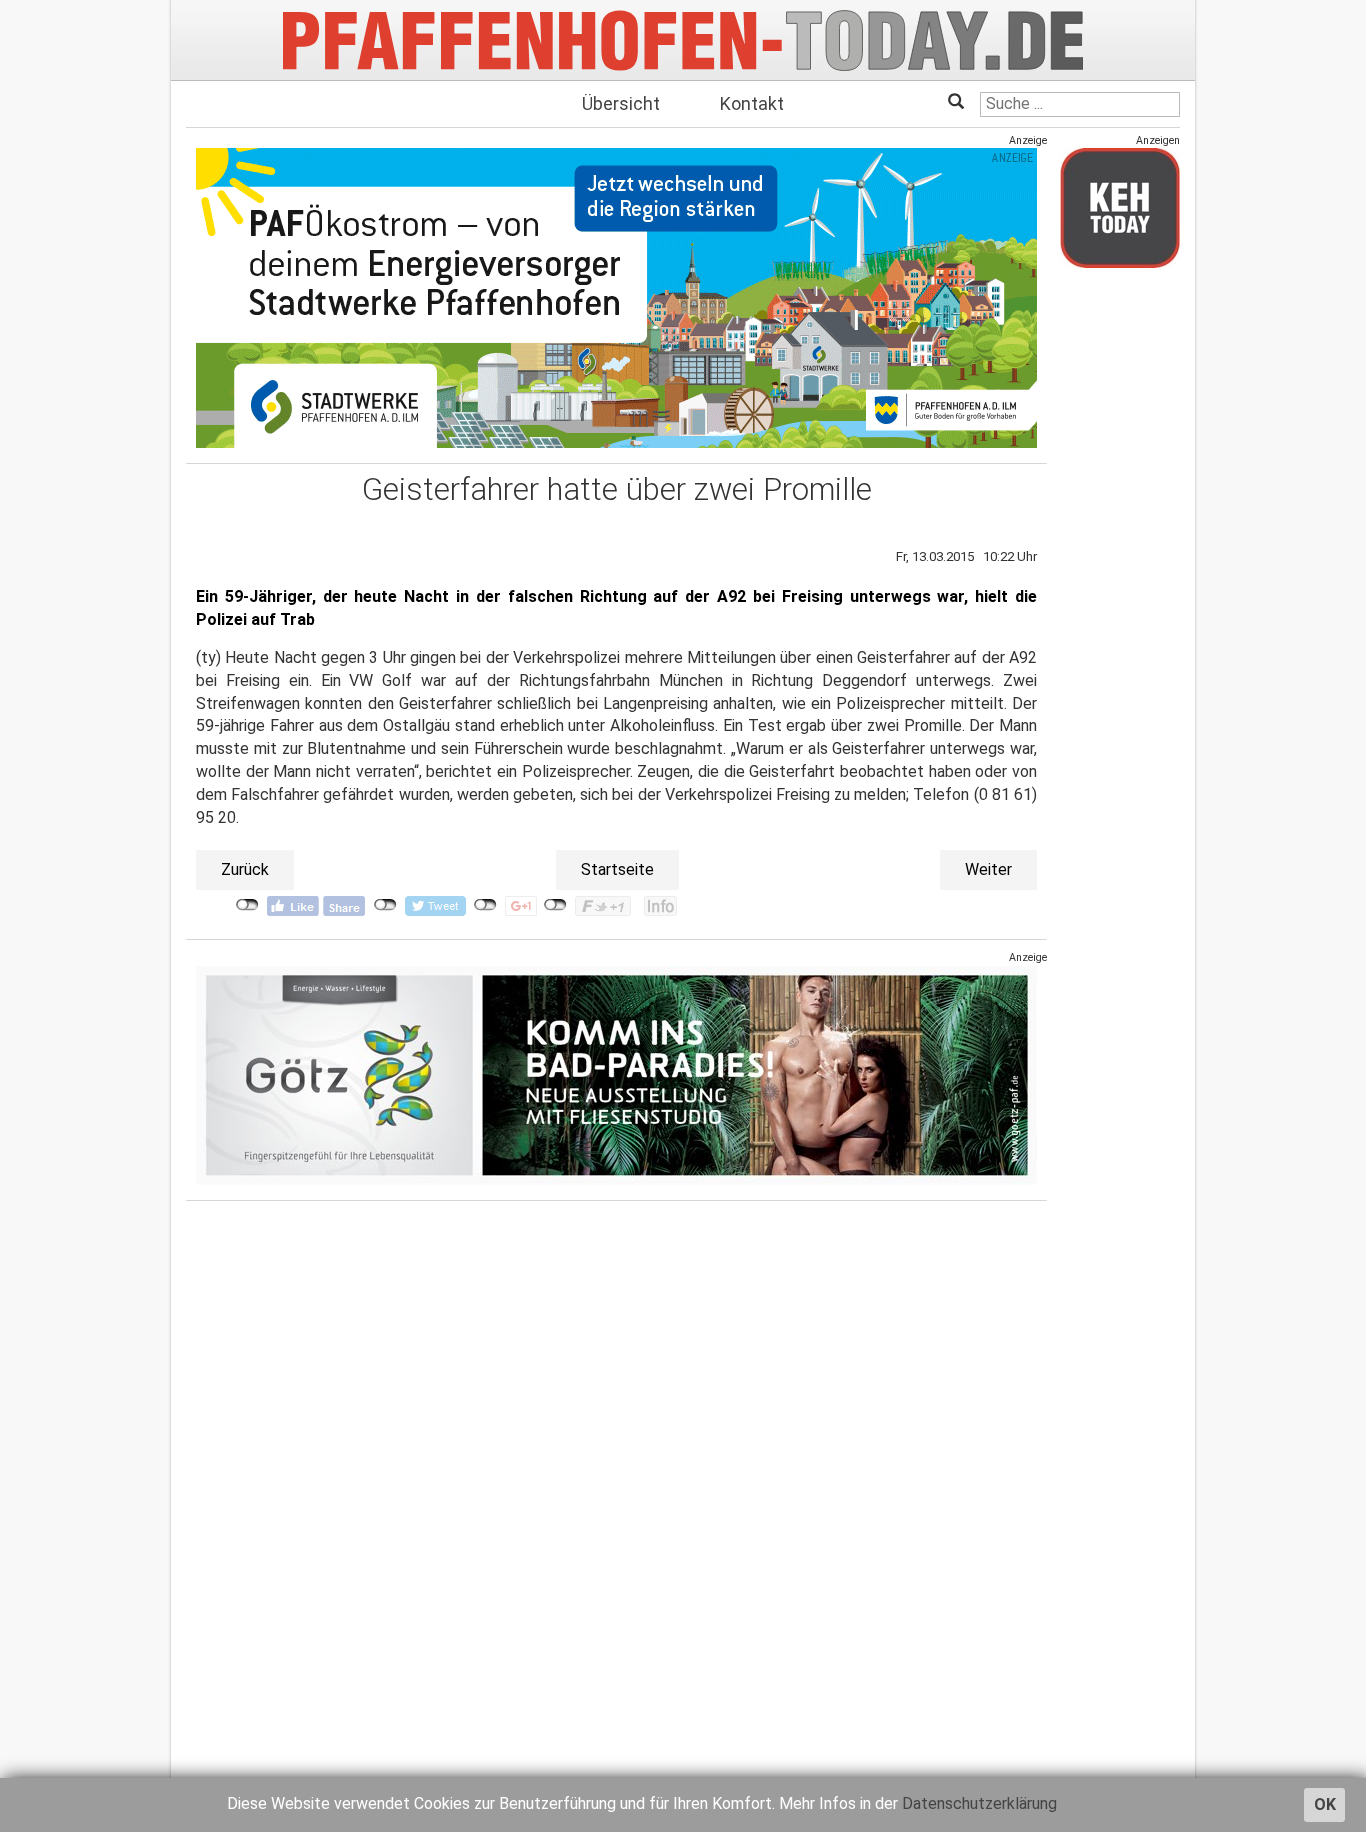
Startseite (617, 869)
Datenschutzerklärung (979, 1803)
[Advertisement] (1120, 583)
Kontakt (752, 103)
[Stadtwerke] (616, 297)
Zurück (245, 869)
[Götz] (616, 1074)
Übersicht (621, 103)
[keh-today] (1120, 207)
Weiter (988, 869)
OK (1325, 1804)
